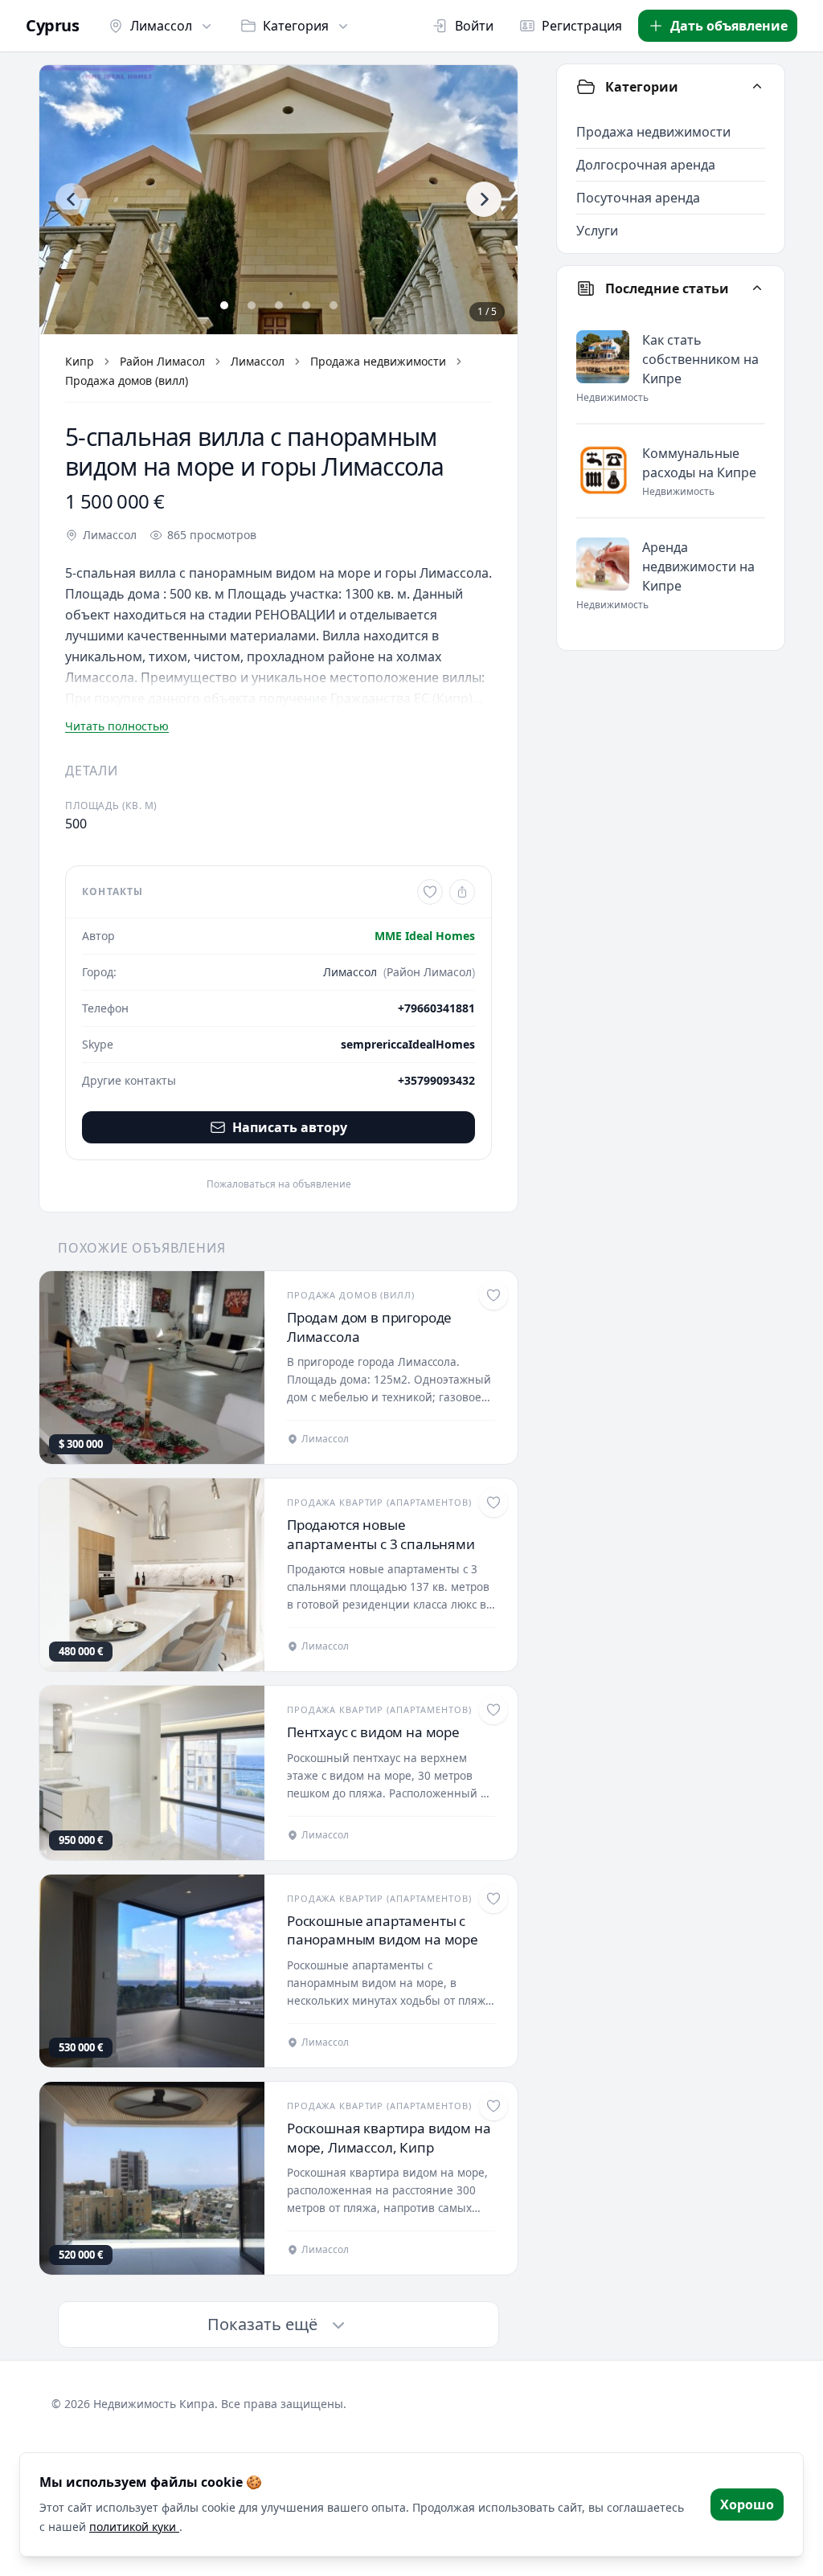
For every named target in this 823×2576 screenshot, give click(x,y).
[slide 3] (279, 305)
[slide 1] (224, 305)
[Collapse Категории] (757, 87)
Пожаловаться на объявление (279, 1184)
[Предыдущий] (72, 199)
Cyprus (52, 26)
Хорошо (747, 2504)
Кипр (80, 361)
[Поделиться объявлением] (462, 892)
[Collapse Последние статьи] (757, 288)
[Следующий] (484, 199)
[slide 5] (334, 305)
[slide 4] (306, 305)
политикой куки (134, 2527)
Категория (296, 26)
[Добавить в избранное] (430, 892)
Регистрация (582, 26)
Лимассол (161, 26)
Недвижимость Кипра (154, 2404)
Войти (474, 26)
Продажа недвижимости (378, 361)
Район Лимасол (162, 361)
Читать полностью (117, 726)
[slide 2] (252, 305)
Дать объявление (729, 26)
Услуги (597, 231)
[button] (278, 200)
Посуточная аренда (638, 198)
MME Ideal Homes (425, 936)
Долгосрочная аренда (646, 165)
